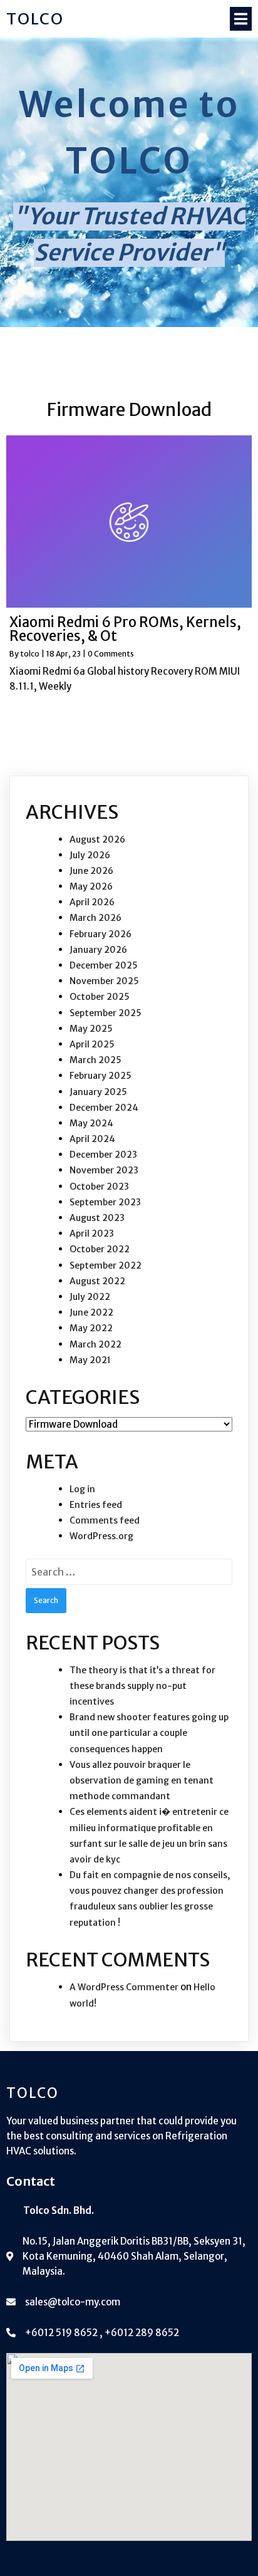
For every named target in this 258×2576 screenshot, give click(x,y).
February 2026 (101, 934)
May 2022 (91, 1328)
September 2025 (106, 1013)
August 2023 (97, 1218)
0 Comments (111, 654)
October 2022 (100, 1249)
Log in (82, 1489)
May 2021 (90, 1360)
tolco (30, 654)
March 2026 (95, 918)
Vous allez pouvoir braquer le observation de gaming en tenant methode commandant (142, 1780)
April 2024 (92, 1139)
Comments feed (105, 1520)
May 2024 (91, 1123)
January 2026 (98, 950)
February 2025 (101, 1076)
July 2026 (90, 855)
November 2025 (104, 981)
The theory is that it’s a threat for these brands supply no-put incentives (142, 1686)
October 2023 (99, 1187)
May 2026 (91, 886)
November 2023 (104, 1170)
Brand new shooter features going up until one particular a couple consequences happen (149, 1733)
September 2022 (106, 1265)
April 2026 (92, 902)
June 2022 (91, 1312)
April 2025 (92, 1044)
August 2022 (97, 1281)
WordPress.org (101, 1536)
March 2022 (95, 1344)
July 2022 (90, 1297)
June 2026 (91, 871)
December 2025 (104, 965)
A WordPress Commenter (124, 1987)
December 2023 (103, 1155)
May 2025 (91, 1029)
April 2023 (92, 1233)
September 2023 (105, 1202)
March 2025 (95, 1060)
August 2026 (97, 839)
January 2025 (98, 1092)
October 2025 (100, 997)
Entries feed (96, 1505)
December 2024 (104, 1108)
